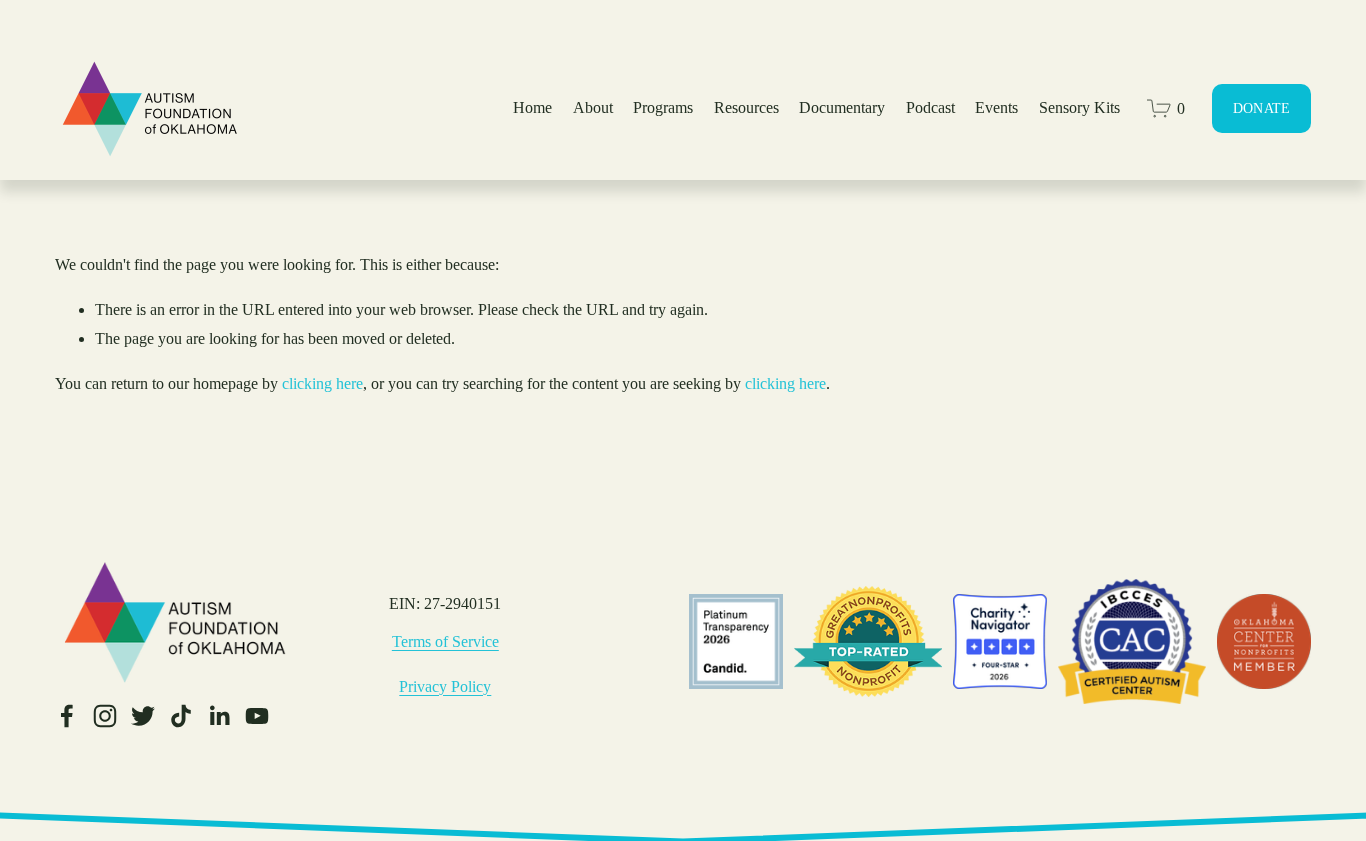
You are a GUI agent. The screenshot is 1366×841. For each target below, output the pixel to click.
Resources (746, 107)
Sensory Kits (1079, 107)
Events (996, 107)
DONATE (1262, 108)
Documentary (842, 107)
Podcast (930, 107)
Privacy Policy (445, 686)
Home (532, 107)
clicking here (322, 383)
